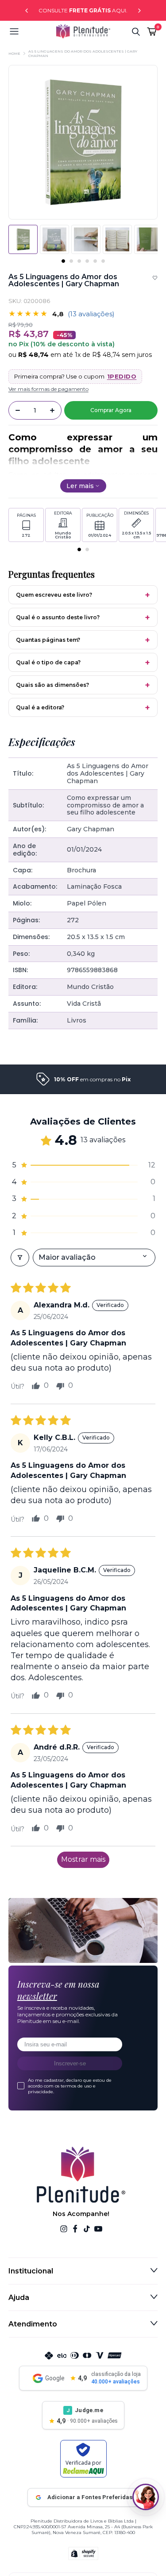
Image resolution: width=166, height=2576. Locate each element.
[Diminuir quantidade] (18, 410)
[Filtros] (20, 1258)
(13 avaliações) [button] (91, 314)
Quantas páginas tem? (48, 640)
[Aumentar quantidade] (52, 410)
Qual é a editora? (40, 707)
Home (14, 53)
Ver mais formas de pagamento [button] (48, 389)
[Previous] (27, 11)
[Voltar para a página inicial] (83, 31)
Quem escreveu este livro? (54, 595)
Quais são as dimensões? (52, 685)
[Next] (139, 11)
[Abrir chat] (146, 2497)
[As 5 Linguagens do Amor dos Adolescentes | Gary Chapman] (54, 239)
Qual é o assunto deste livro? (58, 617)
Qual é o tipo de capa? (48, 662)
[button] (33, 31)
